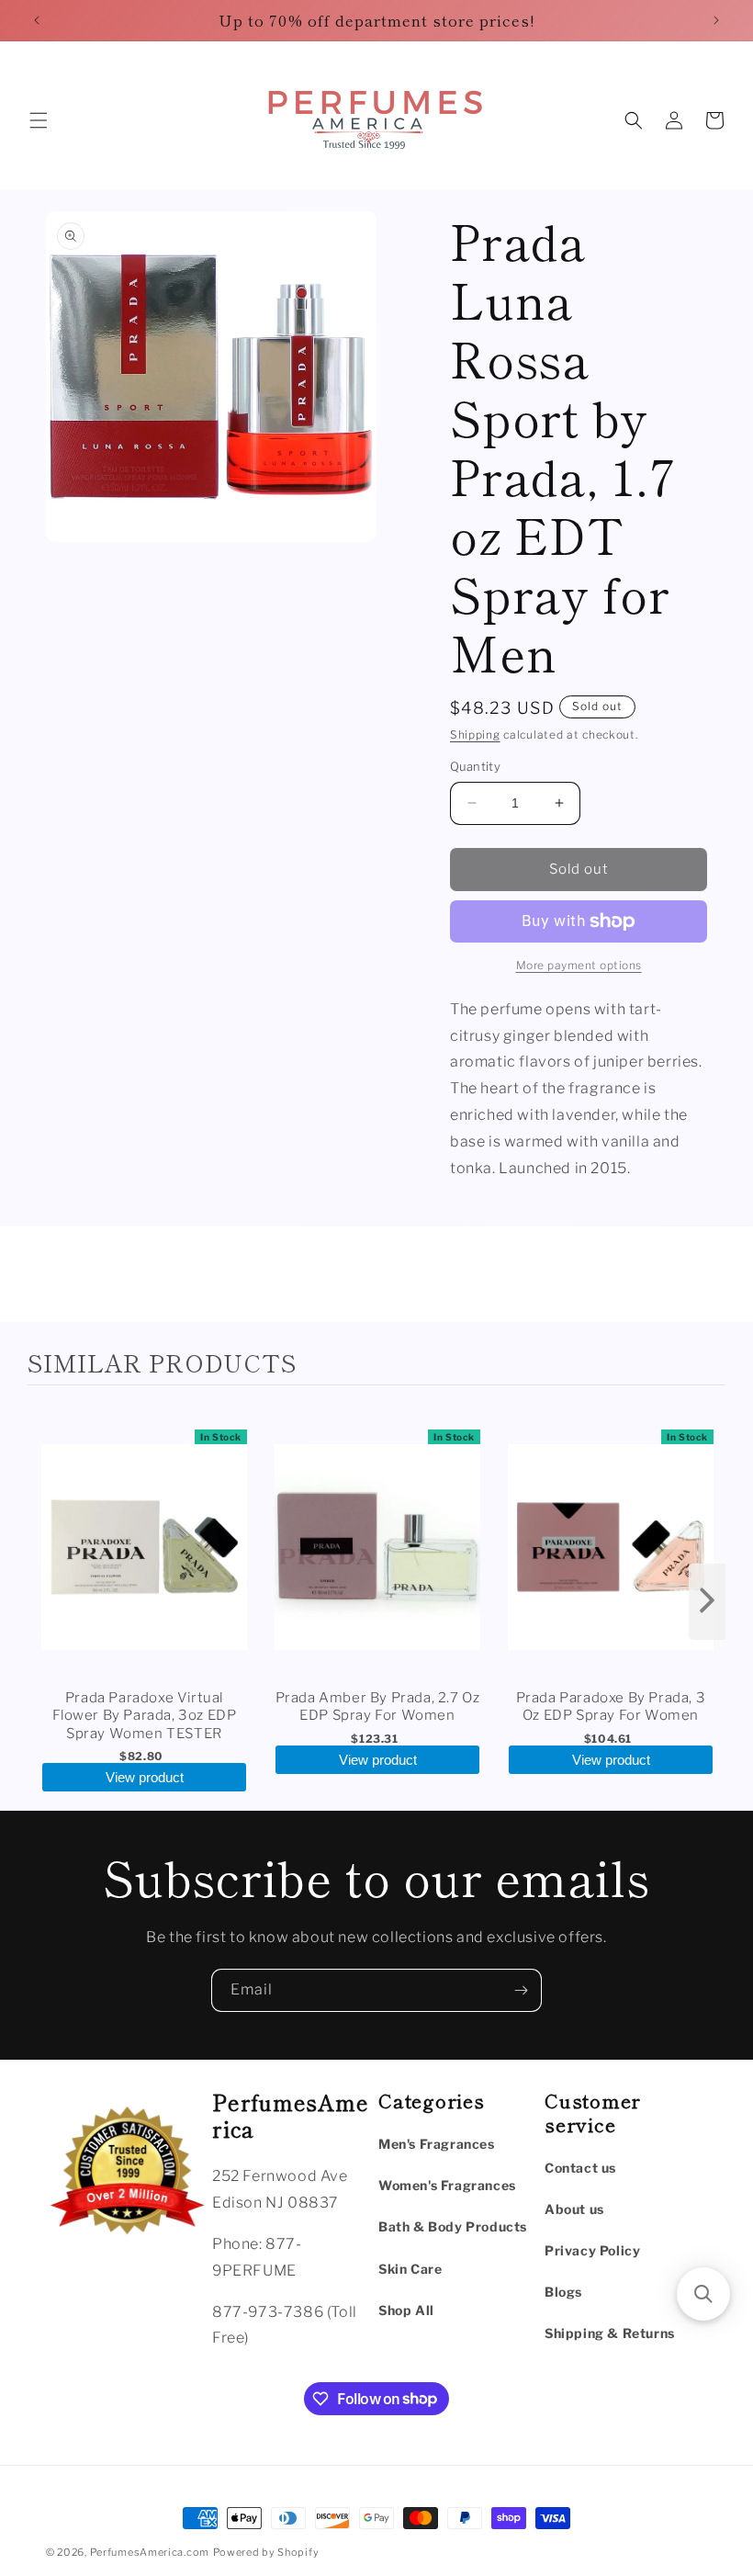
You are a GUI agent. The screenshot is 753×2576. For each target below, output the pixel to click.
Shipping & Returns (610, 2333)
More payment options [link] (579, 965)
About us (574, 2209)
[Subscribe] (521, 1990)
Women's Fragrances (447, 2185)
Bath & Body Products (453, 2226)
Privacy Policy (592, 2250)
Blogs (563, 2292)
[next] (707, 1602)
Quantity (475, 766)
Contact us (580, 2168)
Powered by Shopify (266, 2552)
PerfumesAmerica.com (150, 2552)
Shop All (406, 2310)
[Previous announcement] (37, 20)
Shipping (475, 734)
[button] (39, 120)
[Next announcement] (716, 20)
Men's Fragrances (437, 2144)
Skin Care (410, 2269)
